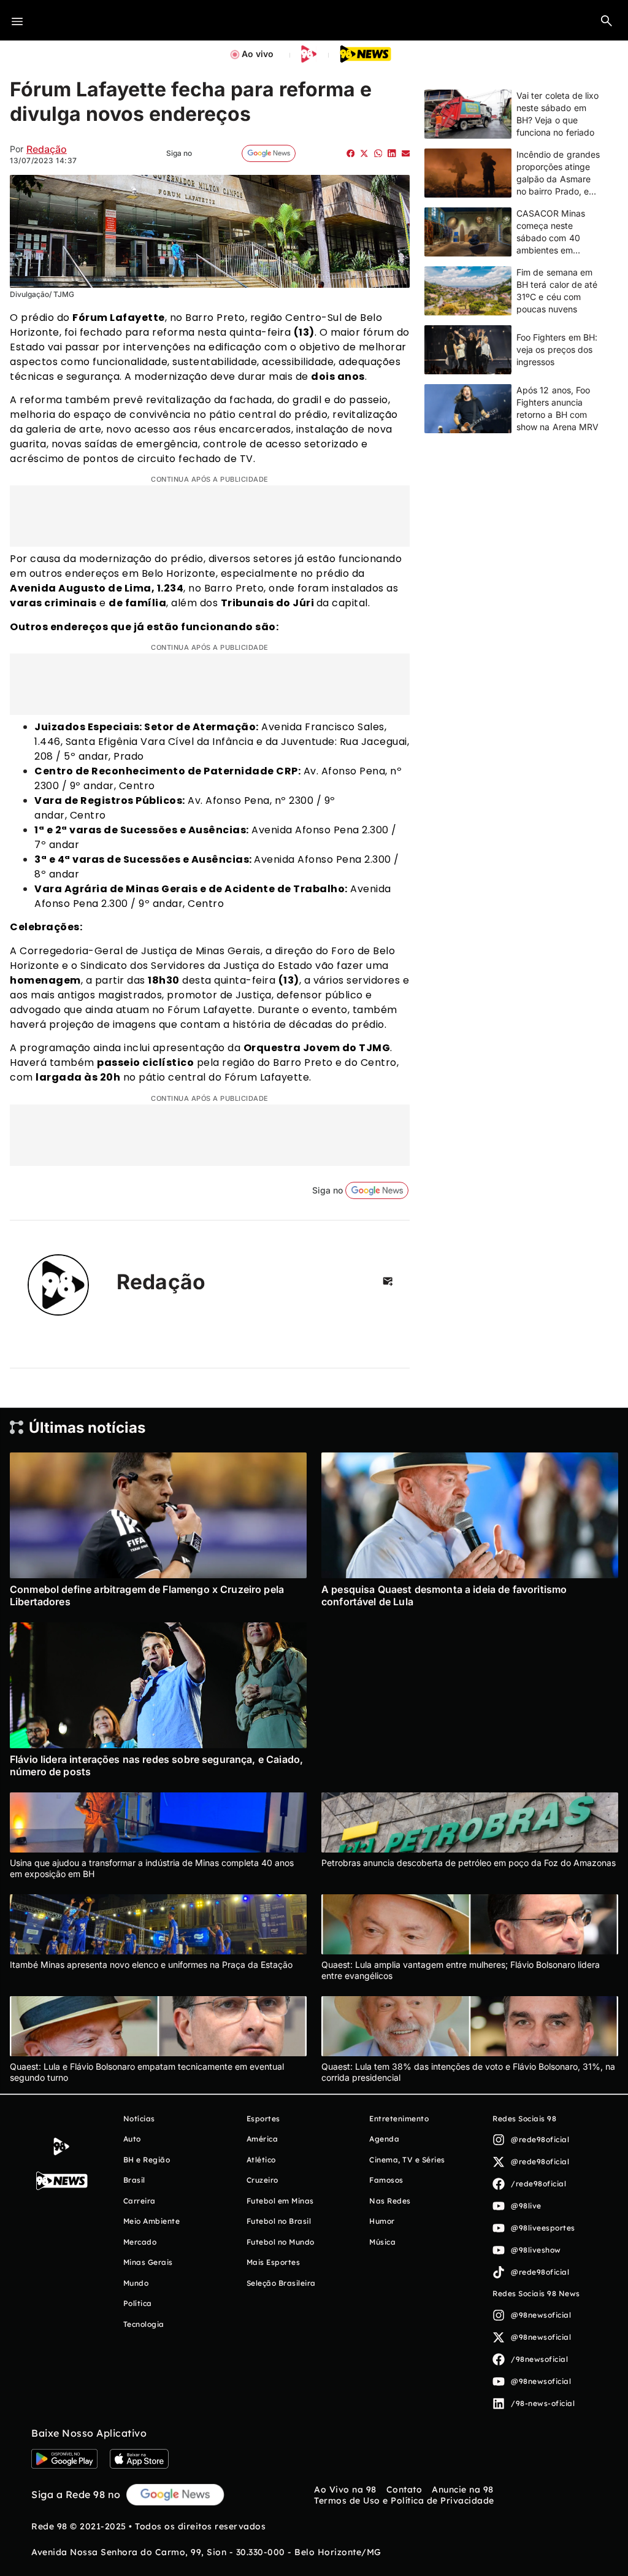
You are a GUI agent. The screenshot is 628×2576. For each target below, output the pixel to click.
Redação (47, 149)
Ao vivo (258, 54)
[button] (607, 20)
